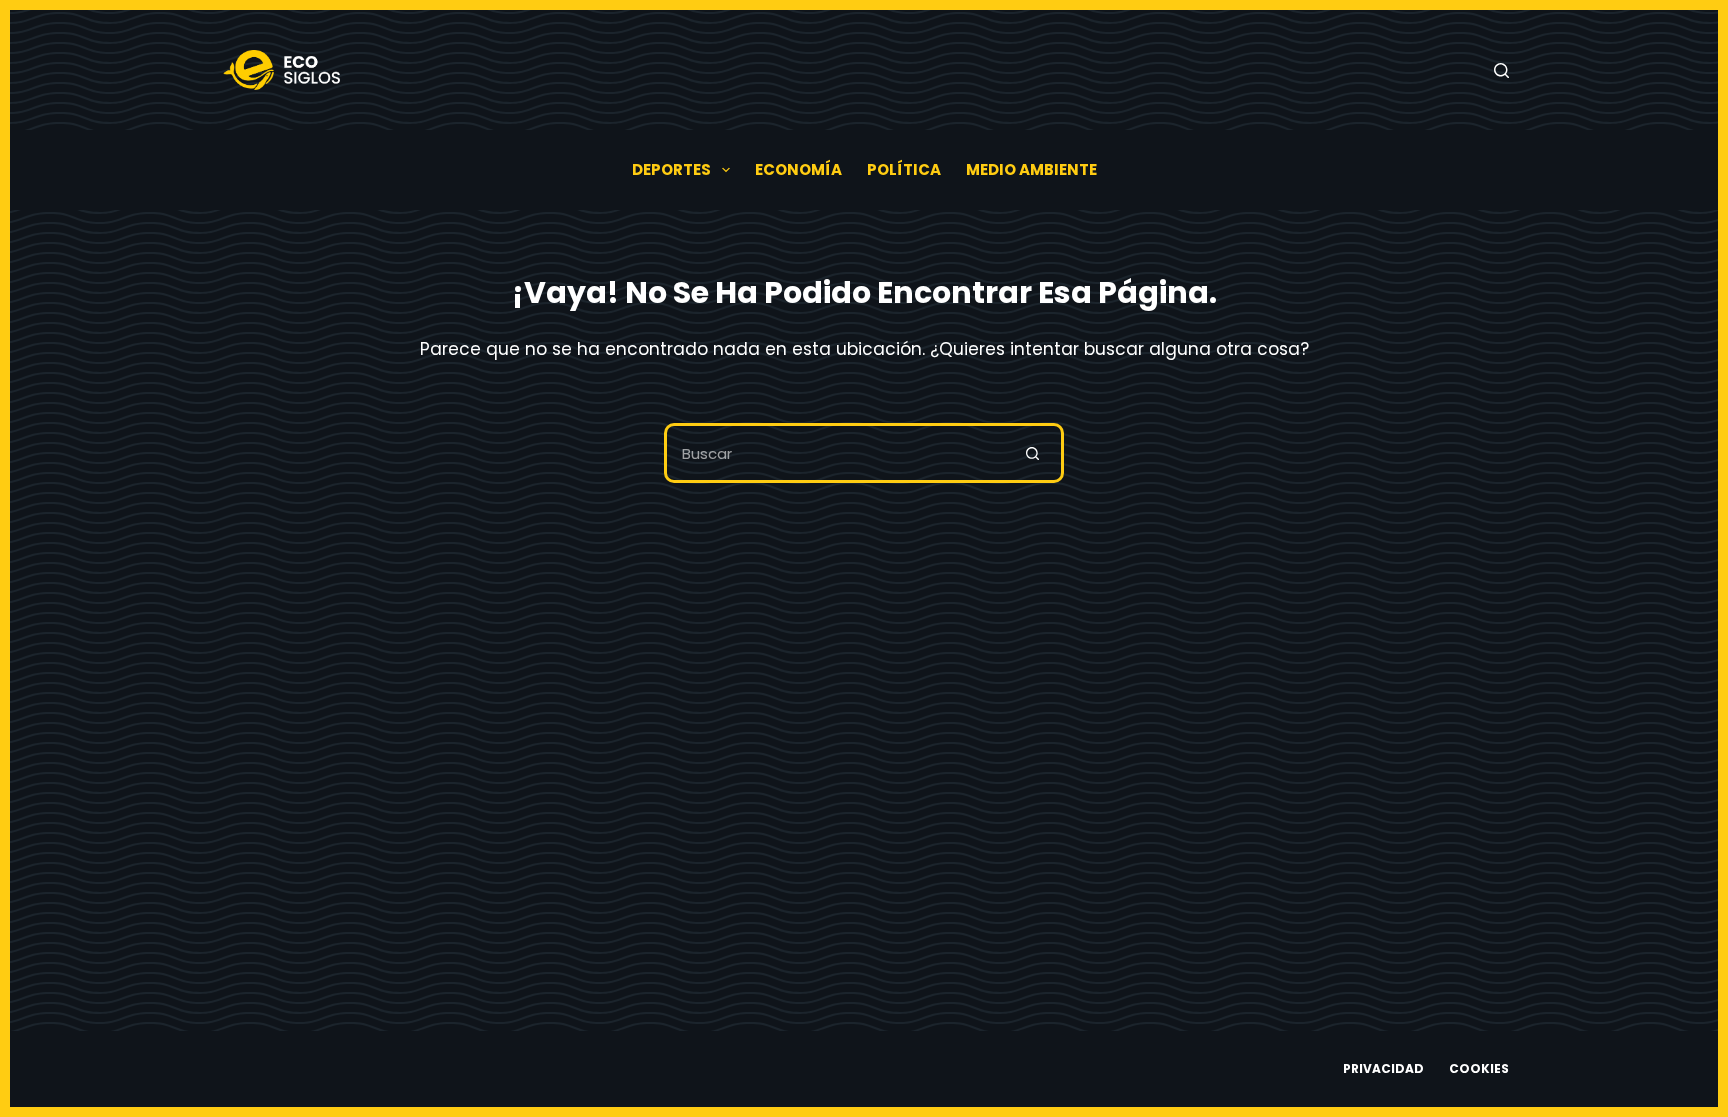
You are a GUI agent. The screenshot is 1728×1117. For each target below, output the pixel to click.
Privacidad (1383, 1069)
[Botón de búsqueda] (1034, 453)
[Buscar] (1501, 70)
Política (904, 169)
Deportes (671, 169)
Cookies (1479, 1069)
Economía (798, 169)
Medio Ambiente (1031, 169)
